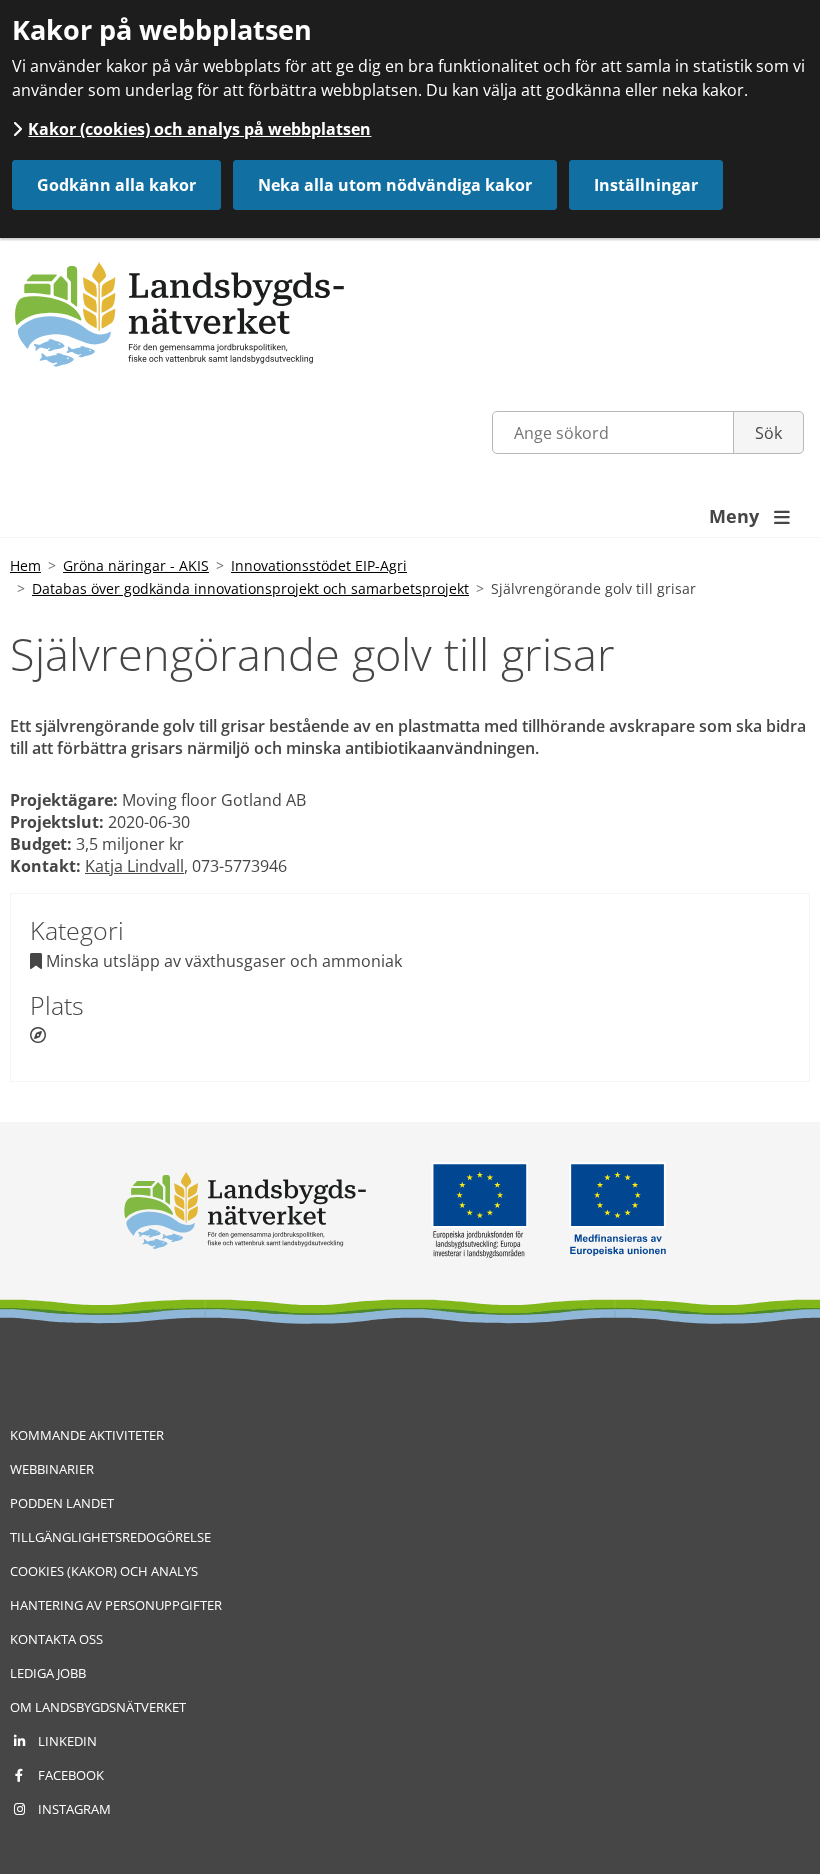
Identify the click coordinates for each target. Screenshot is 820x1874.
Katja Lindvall (134, 866)
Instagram (74, 1809)
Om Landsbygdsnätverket (98, 1707)
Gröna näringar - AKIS (136, 565)
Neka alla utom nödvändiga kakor (395, 185)
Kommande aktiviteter (87, 1435)
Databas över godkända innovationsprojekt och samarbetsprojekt (250, 588)
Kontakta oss (56, 1639)
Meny (749, 516)
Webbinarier (52, 1469)
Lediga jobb (48, 1673)
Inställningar (646, 185)
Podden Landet (62, 1503)
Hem (25, 565)
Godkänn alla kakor (116, 185)
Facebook (71, 1775)
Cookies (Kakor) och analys (104, 1571)
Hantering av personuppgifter (116, 1605)
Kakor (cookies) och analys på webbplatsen (199, 129)
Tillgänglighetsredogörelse (110, 1537)
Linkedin (67, 1741)
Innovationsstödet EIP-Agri (319, 565)
